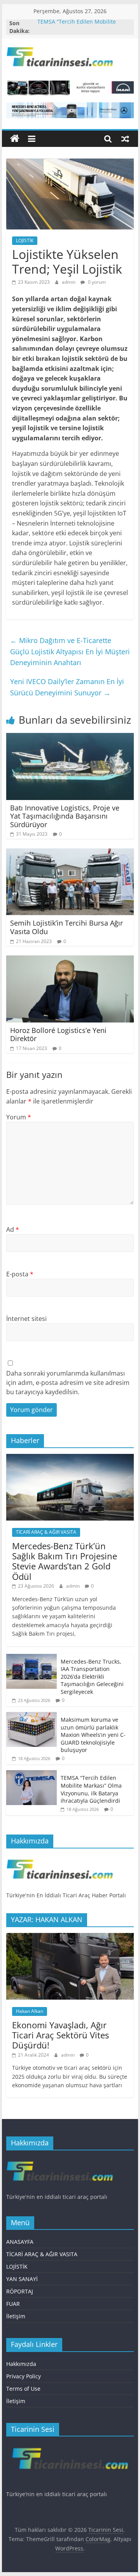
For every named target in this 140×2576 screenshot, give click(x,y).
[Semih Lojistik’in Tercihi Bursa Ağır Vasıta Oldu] (70, 853)
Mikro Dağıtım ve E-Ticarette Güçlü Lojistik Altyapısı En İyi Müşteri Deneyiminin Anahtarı (70, 652)
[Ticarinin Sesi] (15, 139)
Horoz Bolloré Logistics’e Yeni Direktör (58, 1035)
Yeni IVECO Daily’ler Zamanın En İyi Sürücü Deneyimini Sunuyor (67, 687)
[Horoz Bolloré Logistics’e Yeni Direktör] (70, 960)
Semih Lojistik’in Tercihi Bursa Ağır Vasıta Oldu (66, 927)
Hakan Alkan (30, 2011)
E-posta (20, 1274)
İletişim (16, 2316)
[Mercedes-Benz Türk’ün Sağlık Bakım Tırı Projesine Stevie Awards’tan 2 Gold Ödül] (70, 1458)
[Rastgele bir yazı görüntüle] (125, 139)
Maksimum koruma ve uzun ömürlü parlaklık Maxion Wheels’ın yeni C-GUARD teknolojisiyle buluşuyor (93, 1735)
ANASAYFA (20, 2242)
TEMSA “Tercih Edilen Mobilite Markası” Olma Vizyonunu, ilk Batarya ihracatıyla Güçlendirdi (91, 1789)
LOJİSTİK (25, 241)
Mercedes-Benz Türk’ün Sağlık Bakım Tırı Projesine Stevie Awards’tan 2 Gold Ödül (65, 1561)
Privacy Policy (24, 2376)
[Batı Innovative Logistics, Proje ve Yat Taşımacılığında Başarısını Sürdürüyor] (70, 738)
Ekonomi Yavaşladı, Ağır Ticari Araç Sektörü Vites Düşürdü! (60, 2035)
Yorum (19, 1117)
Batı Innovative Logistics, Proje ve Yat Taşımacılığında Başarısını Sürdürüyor (65, 816)
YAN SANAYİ (22, 2279)
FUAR (13, 2304)
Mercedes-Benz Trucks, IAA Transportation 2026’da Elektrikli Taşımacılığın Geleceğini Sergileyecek (92, 1677)
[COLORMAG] (60, 1858)
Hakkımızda (21, 2364)
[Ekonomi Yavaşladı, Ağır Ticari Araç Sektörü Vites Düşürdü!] (70, 1937)
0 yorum (96, 282)
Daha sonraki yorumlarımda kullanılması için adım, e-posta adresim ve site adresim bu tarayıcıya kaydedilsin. (68, 1383)
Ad (13, 1229)
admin (69, 282)
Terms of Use (23, 2389)
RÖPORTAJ (20, 2291)
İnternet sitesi (26, 1319)
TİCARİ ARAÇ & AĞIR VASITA (46, 1532)
